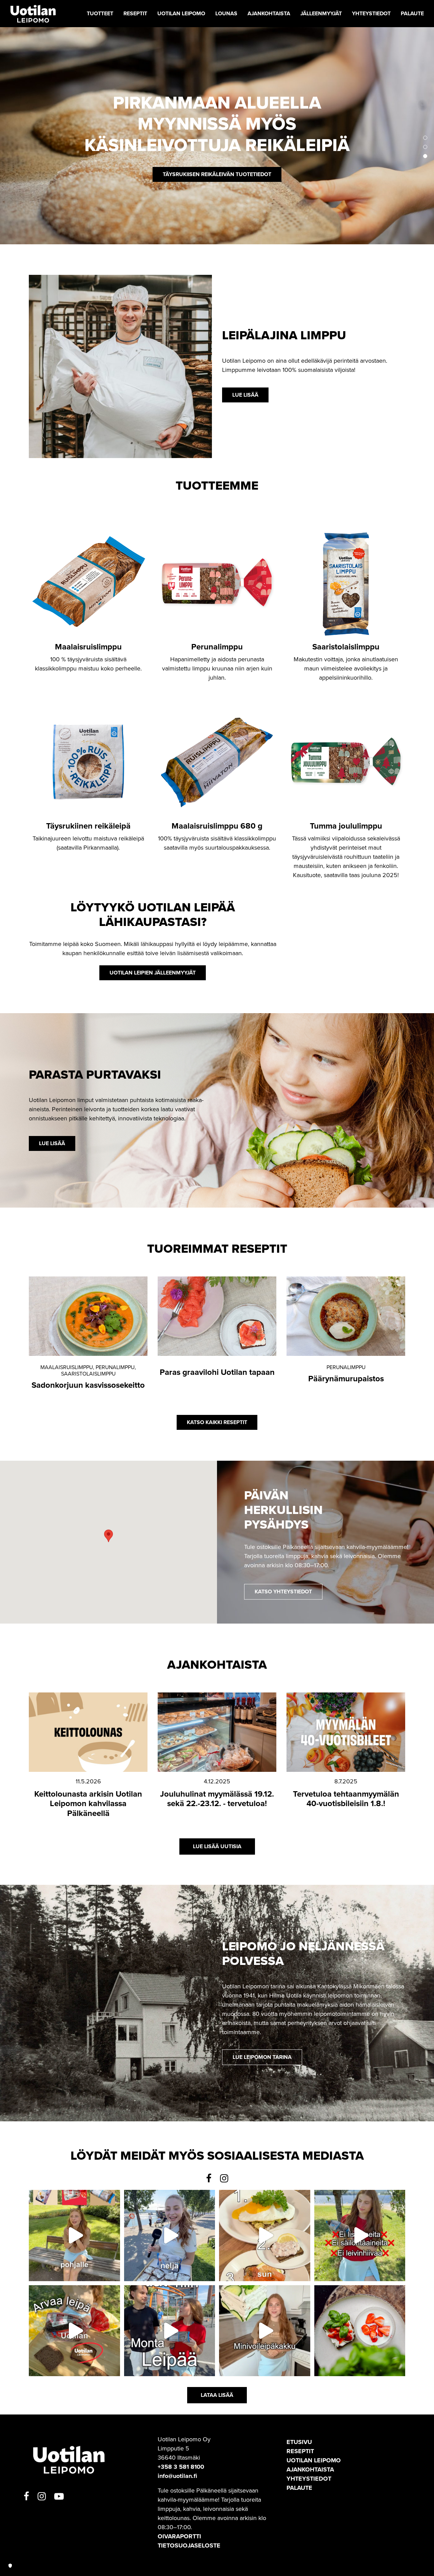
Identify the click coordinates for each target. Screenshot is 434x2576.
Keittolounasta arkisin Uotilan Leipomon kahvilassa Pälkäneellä (88, 1804)
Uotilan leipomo (314, 2460)
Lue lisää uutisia (217, 1846)
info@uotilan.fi (177, 2476)
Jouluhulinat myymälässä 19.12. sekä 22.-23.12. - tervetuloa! (217, 1799)
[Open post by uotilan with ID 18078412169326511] (360, 2236)
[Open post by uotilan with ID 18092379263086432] (265, 2331)
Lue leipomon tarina (262, 2057)
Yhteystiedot (309, 2479)
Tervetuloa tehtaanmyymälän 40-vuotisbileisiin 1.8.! (346, 1799)
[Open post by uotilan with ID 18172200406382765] (74, 2331)
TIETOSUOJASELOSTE (189, 2545)
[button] (425, 138)
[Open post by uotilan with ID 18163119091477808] (265, 2236)
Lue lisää (217, 164)
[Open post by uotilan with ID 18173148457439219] (170, 2331)
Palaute (299, 2488)
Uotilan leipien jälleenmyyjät (153, 973)
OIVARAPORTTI (179, 2536)
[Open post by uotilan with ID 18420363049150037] (170, 2236)
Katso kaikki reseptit (217, 1422)
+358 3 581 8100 (181, 2467)
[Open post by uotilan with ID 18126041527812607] (360, 2331)
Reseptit (300, 2451)
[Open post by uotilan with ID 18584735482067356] (74, 2236)
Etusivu (299, 2442)
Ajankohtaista (310, 2469)
